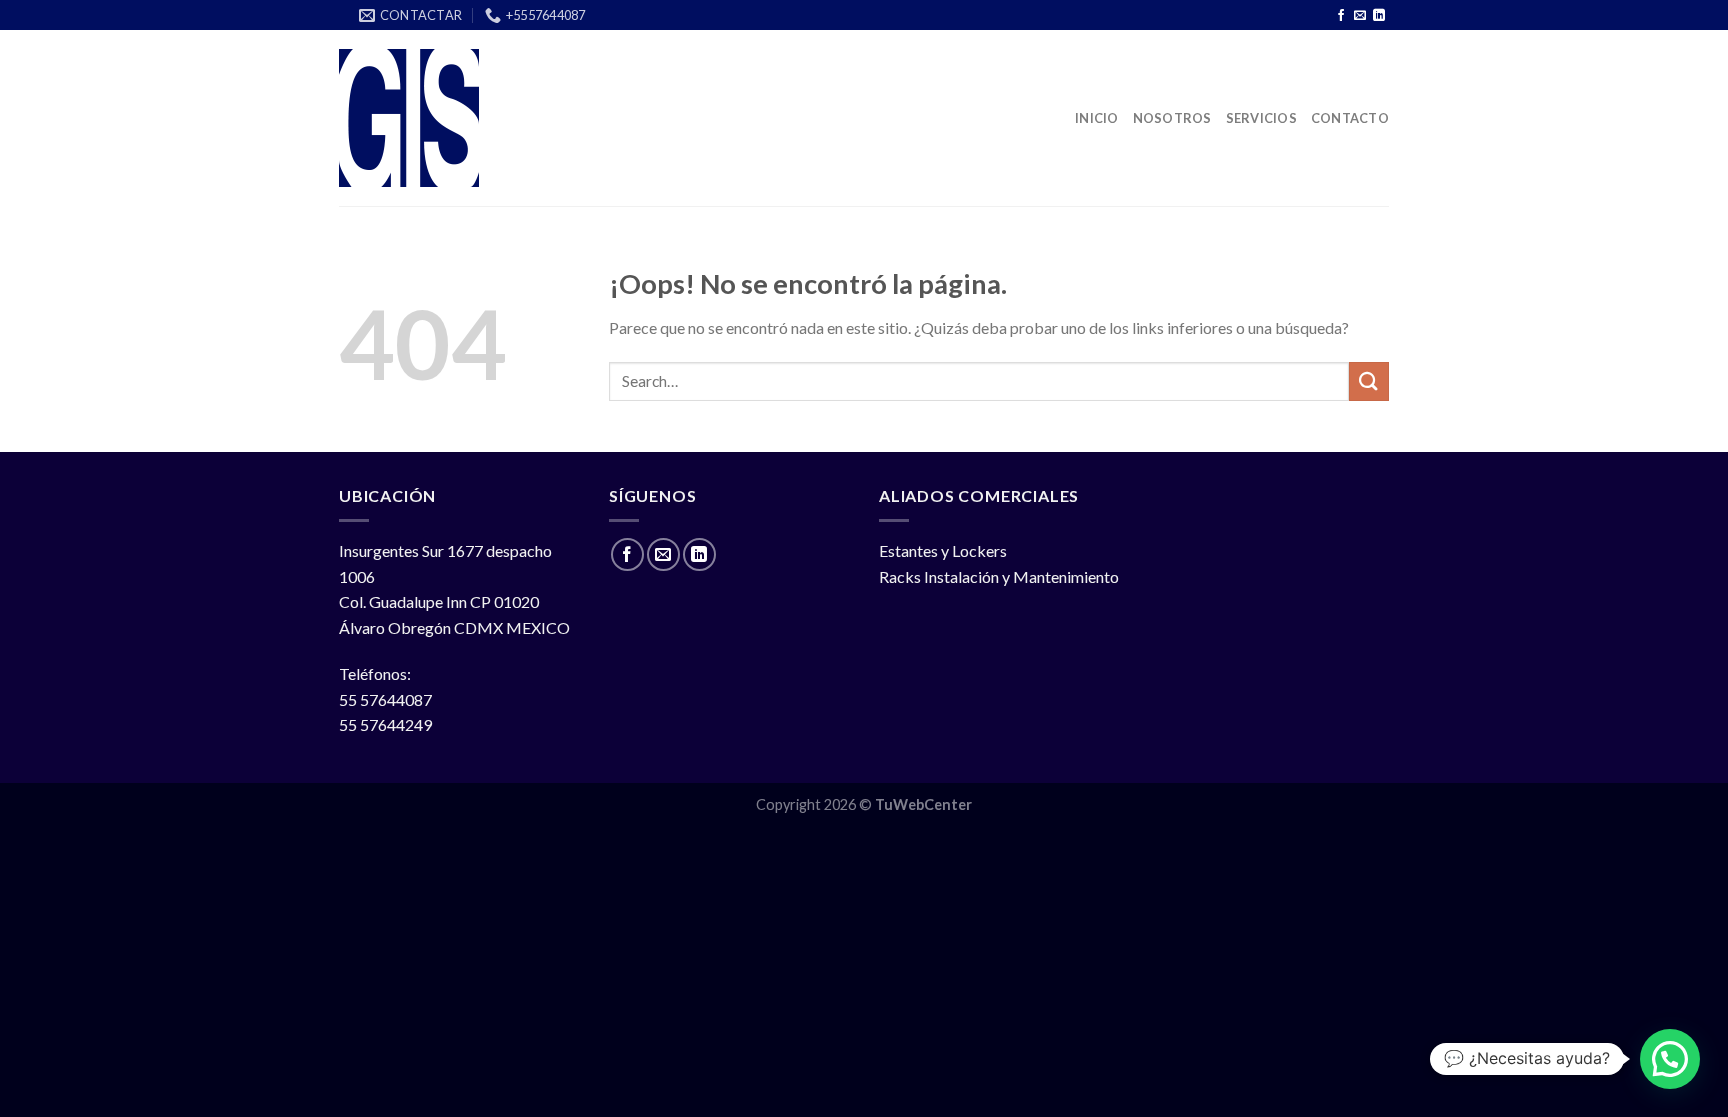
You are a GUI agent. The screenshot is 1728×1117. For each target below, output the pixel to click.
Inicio (1097, 118)
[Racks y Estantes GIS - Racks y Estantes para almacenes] (410, 118)
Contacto (1350, 118)
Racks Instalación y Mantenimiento (999, 576)
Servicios (1261, 118)
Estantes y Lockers (943, 550)
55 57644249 (385, 724)
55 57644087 (385, 699)
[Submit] (1369, 381)
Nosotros (1172, 118)
